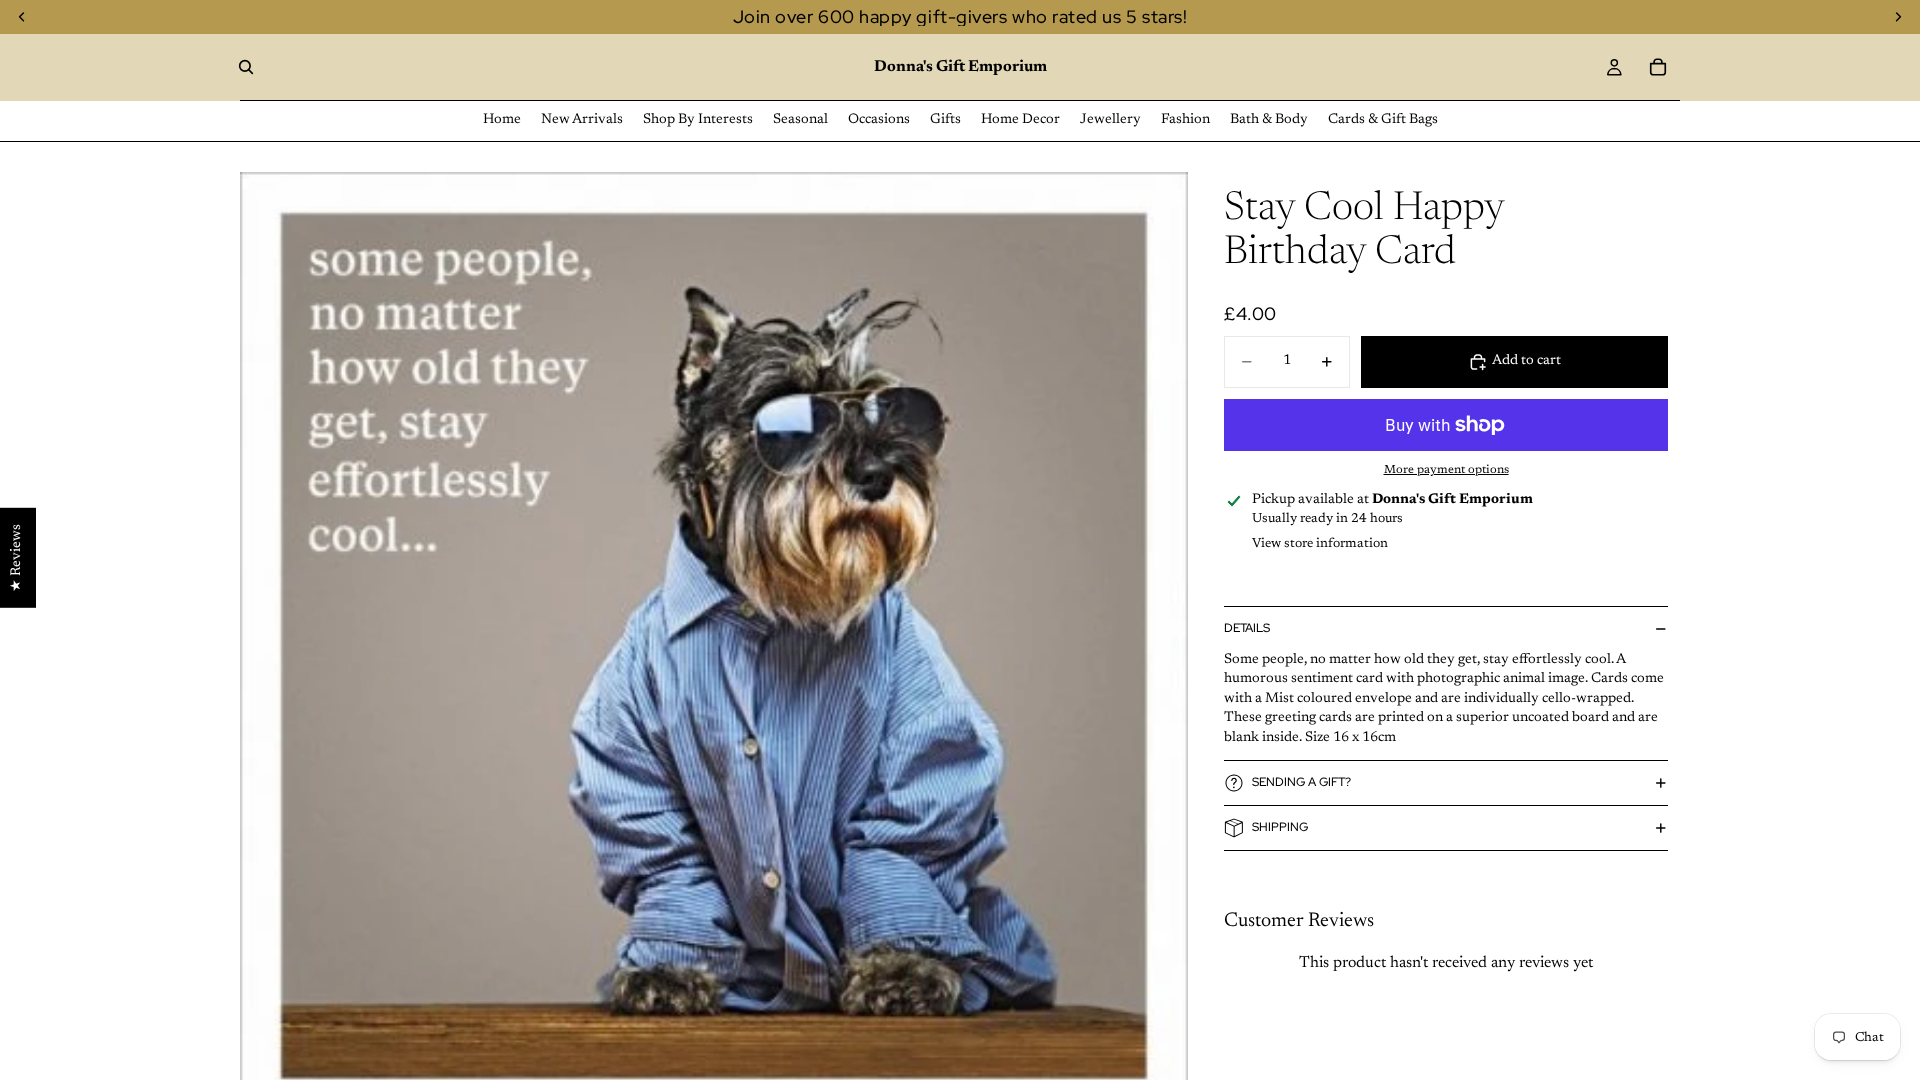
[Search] (246, 67)
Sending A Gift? (1301, 782)
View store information (1320, 543)
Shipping (1280, 827)
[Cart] (1658, 67)
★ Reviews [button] (17, 558)
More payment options (1446, 470)
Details (1247, 628)
